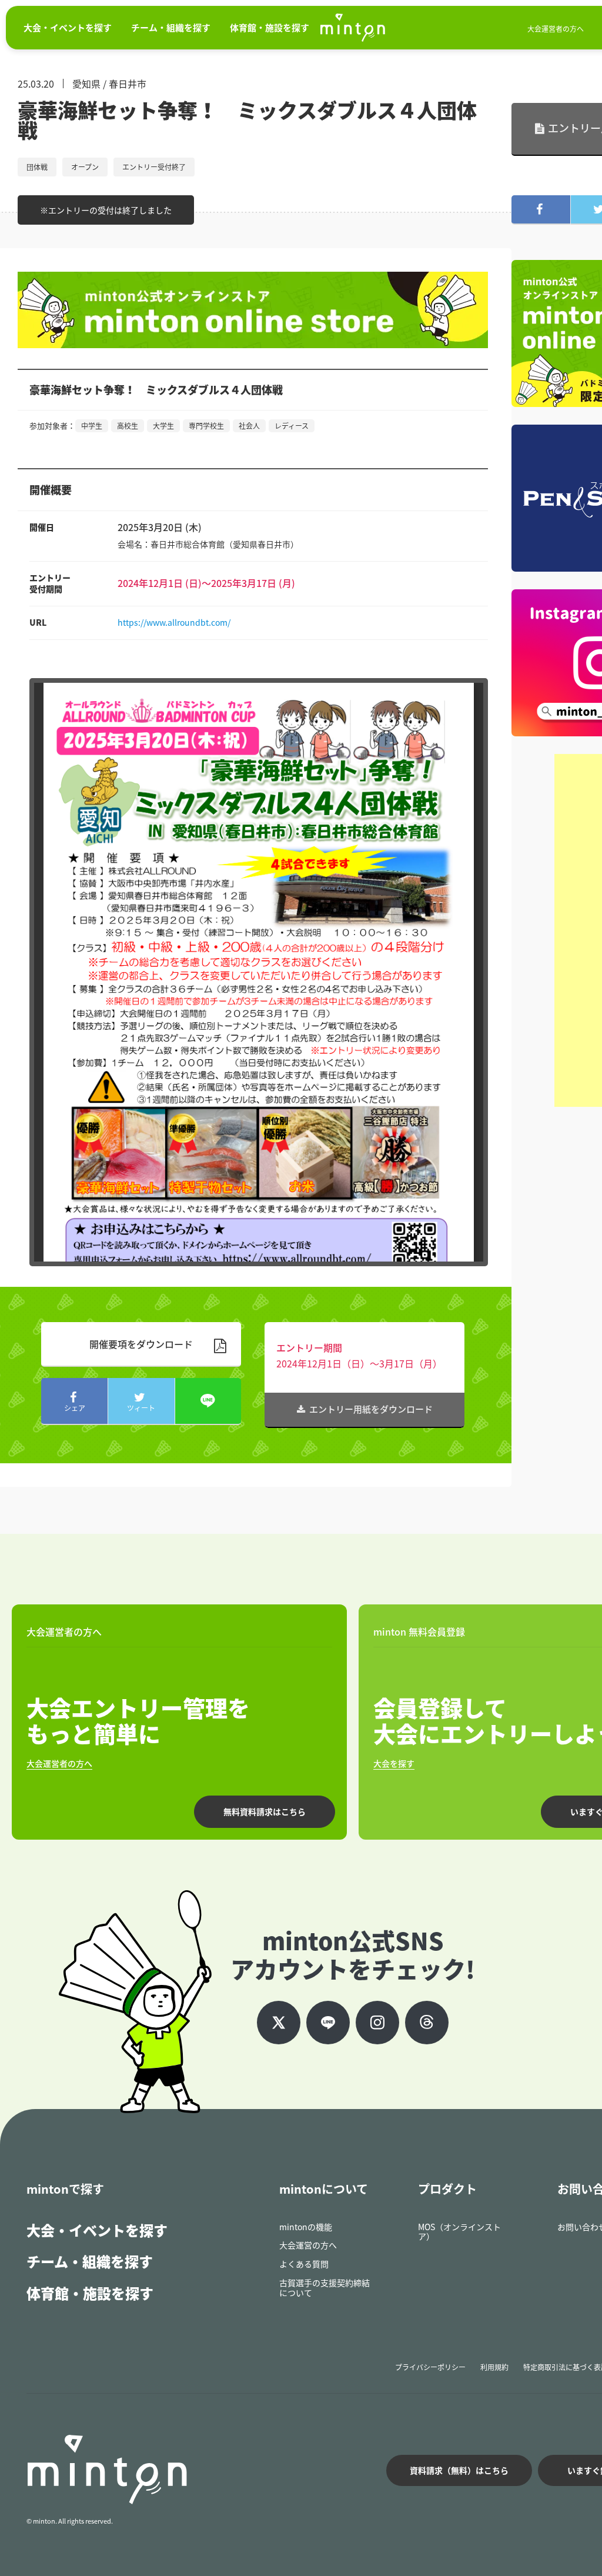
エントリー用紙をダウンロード (371, 1409)
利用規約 (494, 2367)
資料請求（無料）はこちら (459, 2470)
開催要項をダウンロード (141, 1344)
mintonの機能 (306, 2227)
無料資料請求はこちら (265, 1811)
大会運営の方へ (308, 2245)
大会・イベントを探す (97, 2230)
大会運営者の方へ (556, 29)
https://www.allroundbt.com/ (174, 622)
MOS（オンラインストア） (459, 2232)
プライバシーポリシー (430, 2367)
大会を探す (394, 1763)
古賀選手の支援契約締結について (325, 2288)
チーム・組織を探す (90, 2261)
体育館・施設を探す (90, 2293)
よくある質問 (304, 2264)
